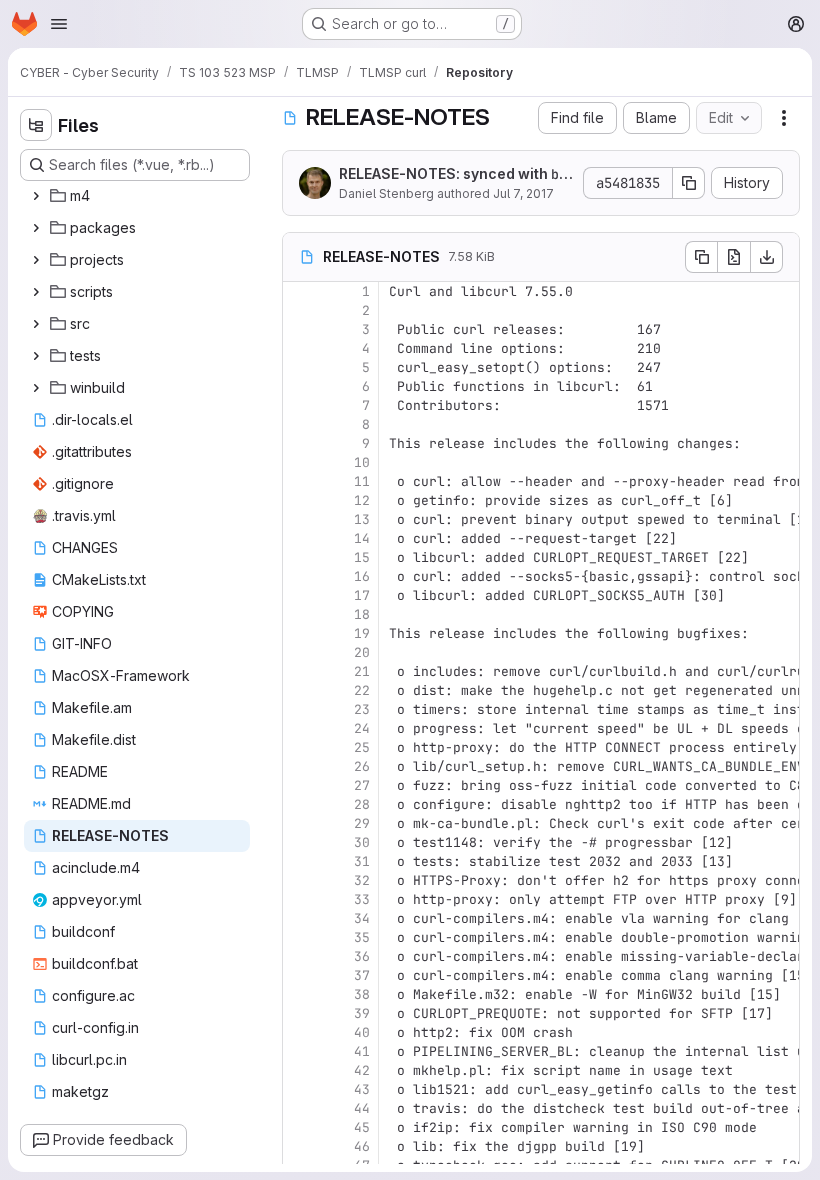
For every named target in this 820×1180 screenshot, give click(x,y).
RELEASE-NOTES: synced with (453, 175)
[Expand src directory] (36, 324)
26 (362, 766)
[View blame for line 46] (300, 1146)
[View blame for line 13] (300, 519)
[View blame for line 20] (300, 652)
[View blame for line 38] (300, 994)
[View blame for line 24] (300, 728)
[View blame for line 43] (300, 1089)
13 (362, 519)
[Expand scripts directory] (36, 292)
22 (362, 690)
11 (362, 481)
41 (362, 1051)
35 (362, 937)
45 (362, 1127)
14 (362, 538)
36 (362, 956)
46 (362, 1146)
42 (362, 1070)
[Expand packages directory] (36, 228)
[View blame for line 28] (300, 804)
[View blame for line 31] (300, 861)
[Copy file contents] (701, 257)
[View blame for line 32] (300, 880)
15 (362, 557)
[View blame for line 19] (300, 633)
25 (362, 747)
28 (362, 804)
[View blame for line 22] (300, 690)
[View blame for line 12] (300, 500)
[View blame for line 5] (300, 367)
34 (362, 918)
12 (362, 500)
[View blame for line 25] (300, 747)
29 (362, 823)
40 (362, 1032)
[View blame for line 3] (300, 329)
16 (362, 576)
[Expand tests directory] (36, 356)
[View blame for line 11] (300, 481)
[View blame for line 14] (300, 538)
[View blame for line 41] (300, 1051)
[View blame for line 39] (300, 1013)
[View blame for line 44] (300, 1108)
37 (362, 975)
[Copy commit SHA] (689, 183)
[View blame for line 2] (300, 310)
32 (362, 880)
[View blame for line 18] (300, 614)
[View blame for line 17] (300, 595)
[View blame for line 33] (300, 899)
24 (362, 728)
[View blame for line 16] (300, 576)
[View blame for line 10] (300, 462)
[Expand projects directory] (36, 260)
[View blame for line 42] (300, 1070)
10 (362, 462)
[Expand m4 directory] (36, 196)
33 (362, 899)
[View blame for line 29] (300, 823)
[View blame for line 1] (300, 291)
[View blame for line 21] (300, 671)
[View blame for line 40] (300, 1032)
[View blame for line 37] (300, 975)
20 (362, 652)
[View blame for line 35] (300, 937)
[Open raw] (734, 257)
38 (362, 994)
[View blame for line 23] (300, 709)
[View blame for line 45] (300, 1127)
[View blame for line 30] (300, 842)
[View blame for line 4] (300, 348)
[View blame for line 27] (300, 785)
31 (362, 861)
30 (362, 842)
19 (362, 633)
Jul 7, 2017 (523, 193)
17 (362, 595)
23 (362, 709)
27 (362, 785)
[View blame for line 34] (300, 918)
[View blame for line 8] (300, 424)
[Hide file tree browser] (36, 125)
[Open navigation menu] (59, 24)
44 (362, 1108)
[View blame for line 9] (300, 443)
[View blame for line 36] (300, 956)
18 (362, 614)
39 (362, 1013)
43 (362, 1089)
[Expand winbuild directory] (36, 388)
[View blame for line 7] (300, 405)
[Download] (767, 257)
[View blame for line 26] (300, 766)
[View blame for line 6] (300, 386)
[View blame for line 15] (300, 557)
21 (362, 671)
